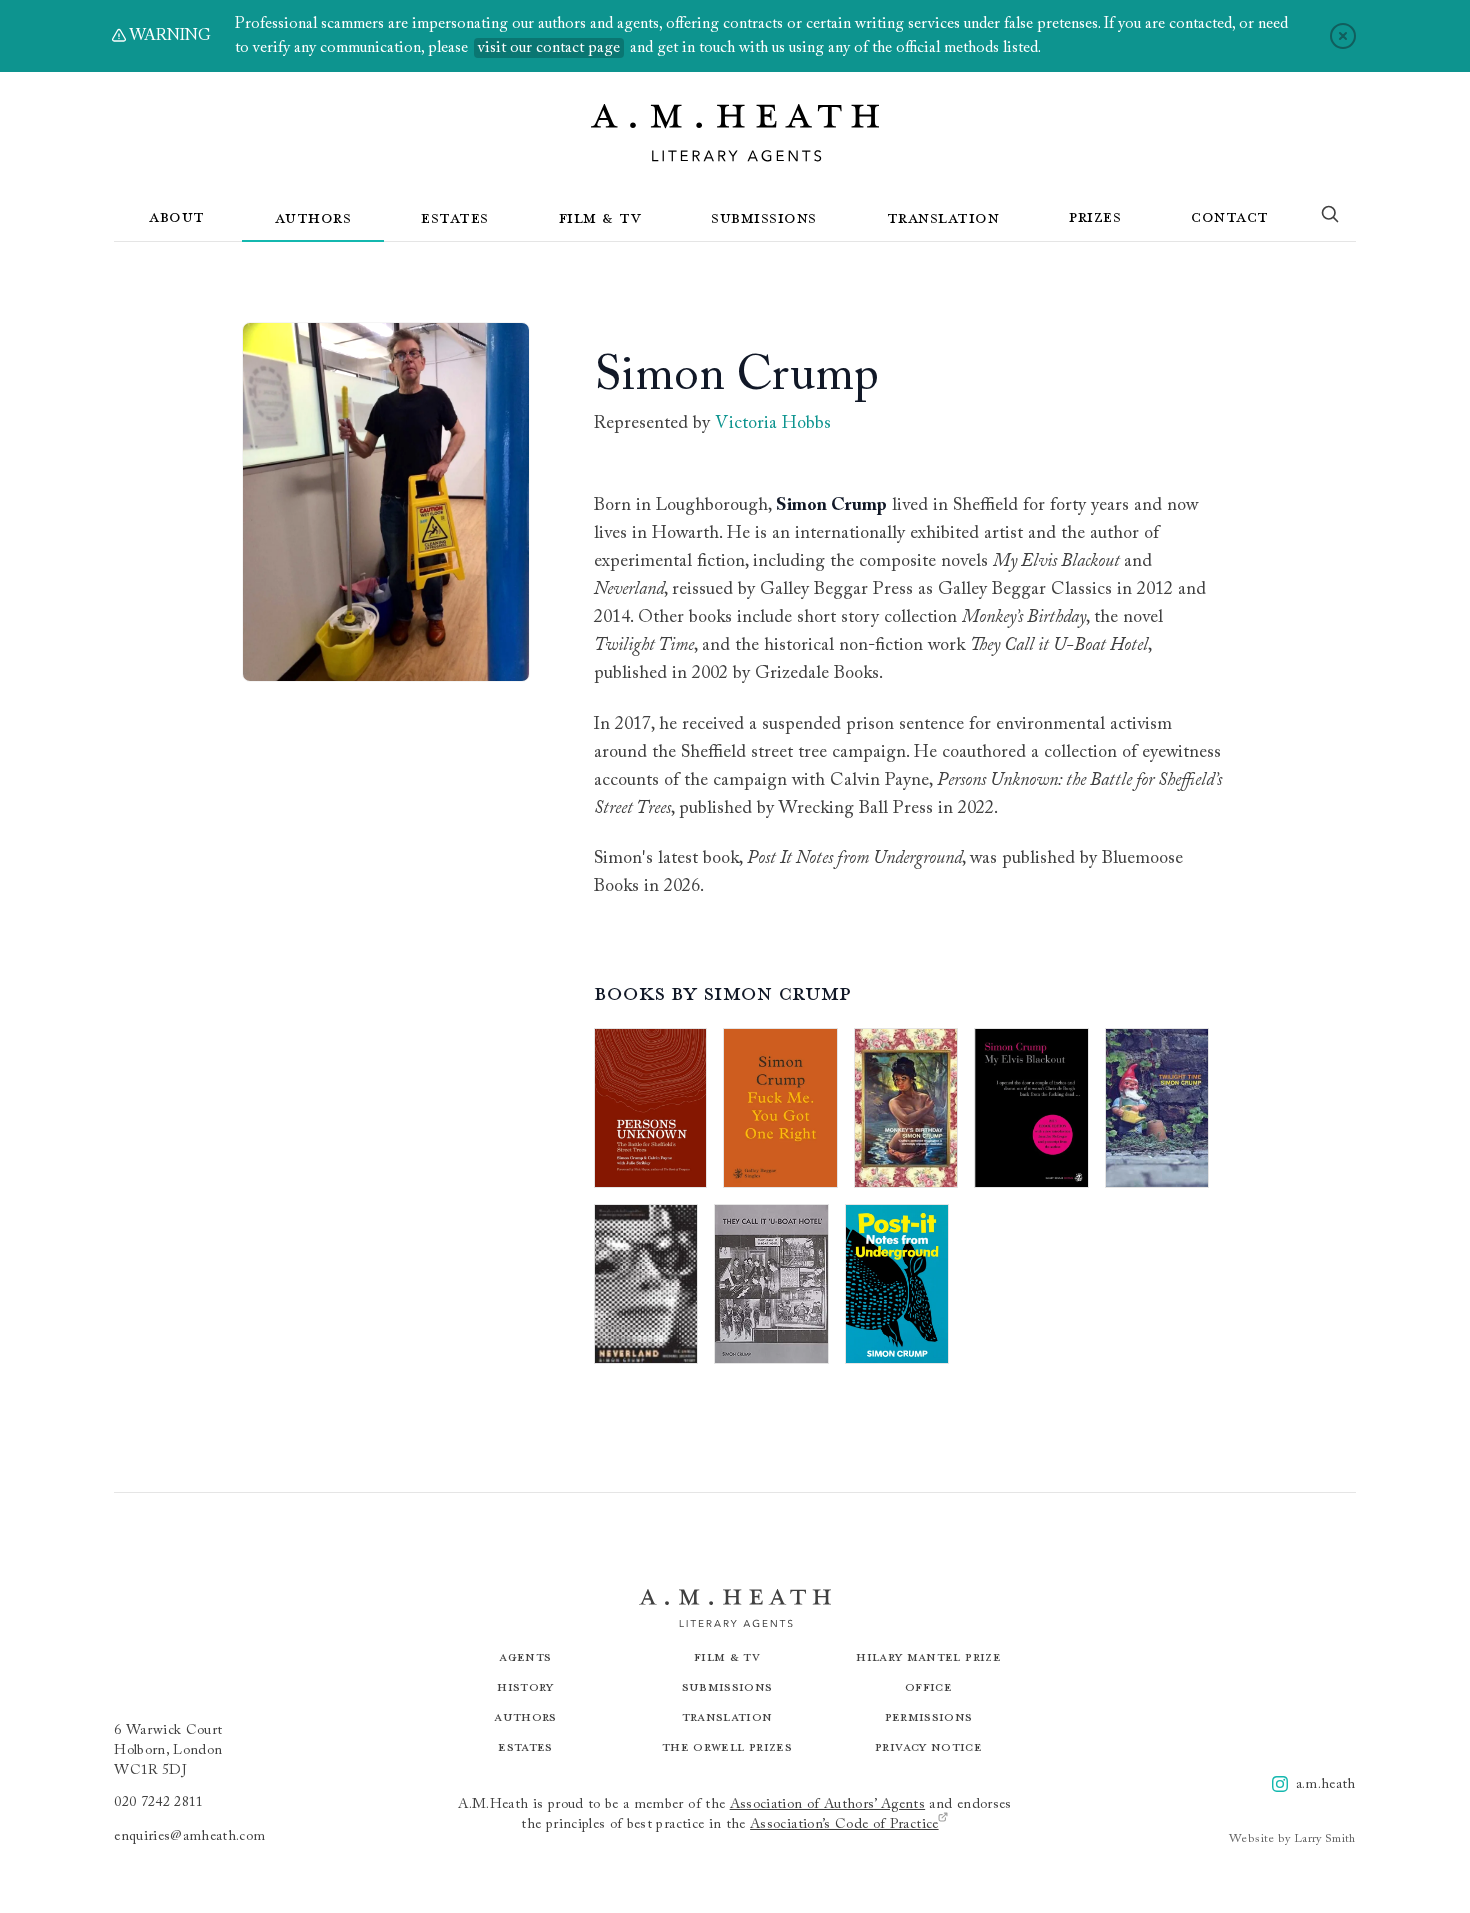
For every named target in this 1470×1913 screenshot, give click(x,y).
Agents (525, 1656)
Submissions (764, 217)
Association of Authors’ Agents (828, 1805)
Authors (313, 217)
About (177, 216)
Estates (455, 217)
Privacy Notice (928, 1746)
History (525, 1686)
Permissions (929, 1716)
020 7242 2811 (159, 1803)
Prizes (1095, 216)
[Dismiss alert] (1343, 36)
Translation (943, 217)
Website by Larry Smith (1292, 1839)
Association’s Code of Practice (844, 1825)
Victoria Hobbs (773, 424)
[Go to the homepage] (735, 133)
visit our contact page (549, 48)
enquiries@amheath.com (189, 1837)
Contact (1230, 216)
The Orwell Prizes (727, 1746)
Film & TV (600, 217)
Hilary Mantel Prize (928, 1656)
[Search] (1330, 218)
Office (928, 1686)
